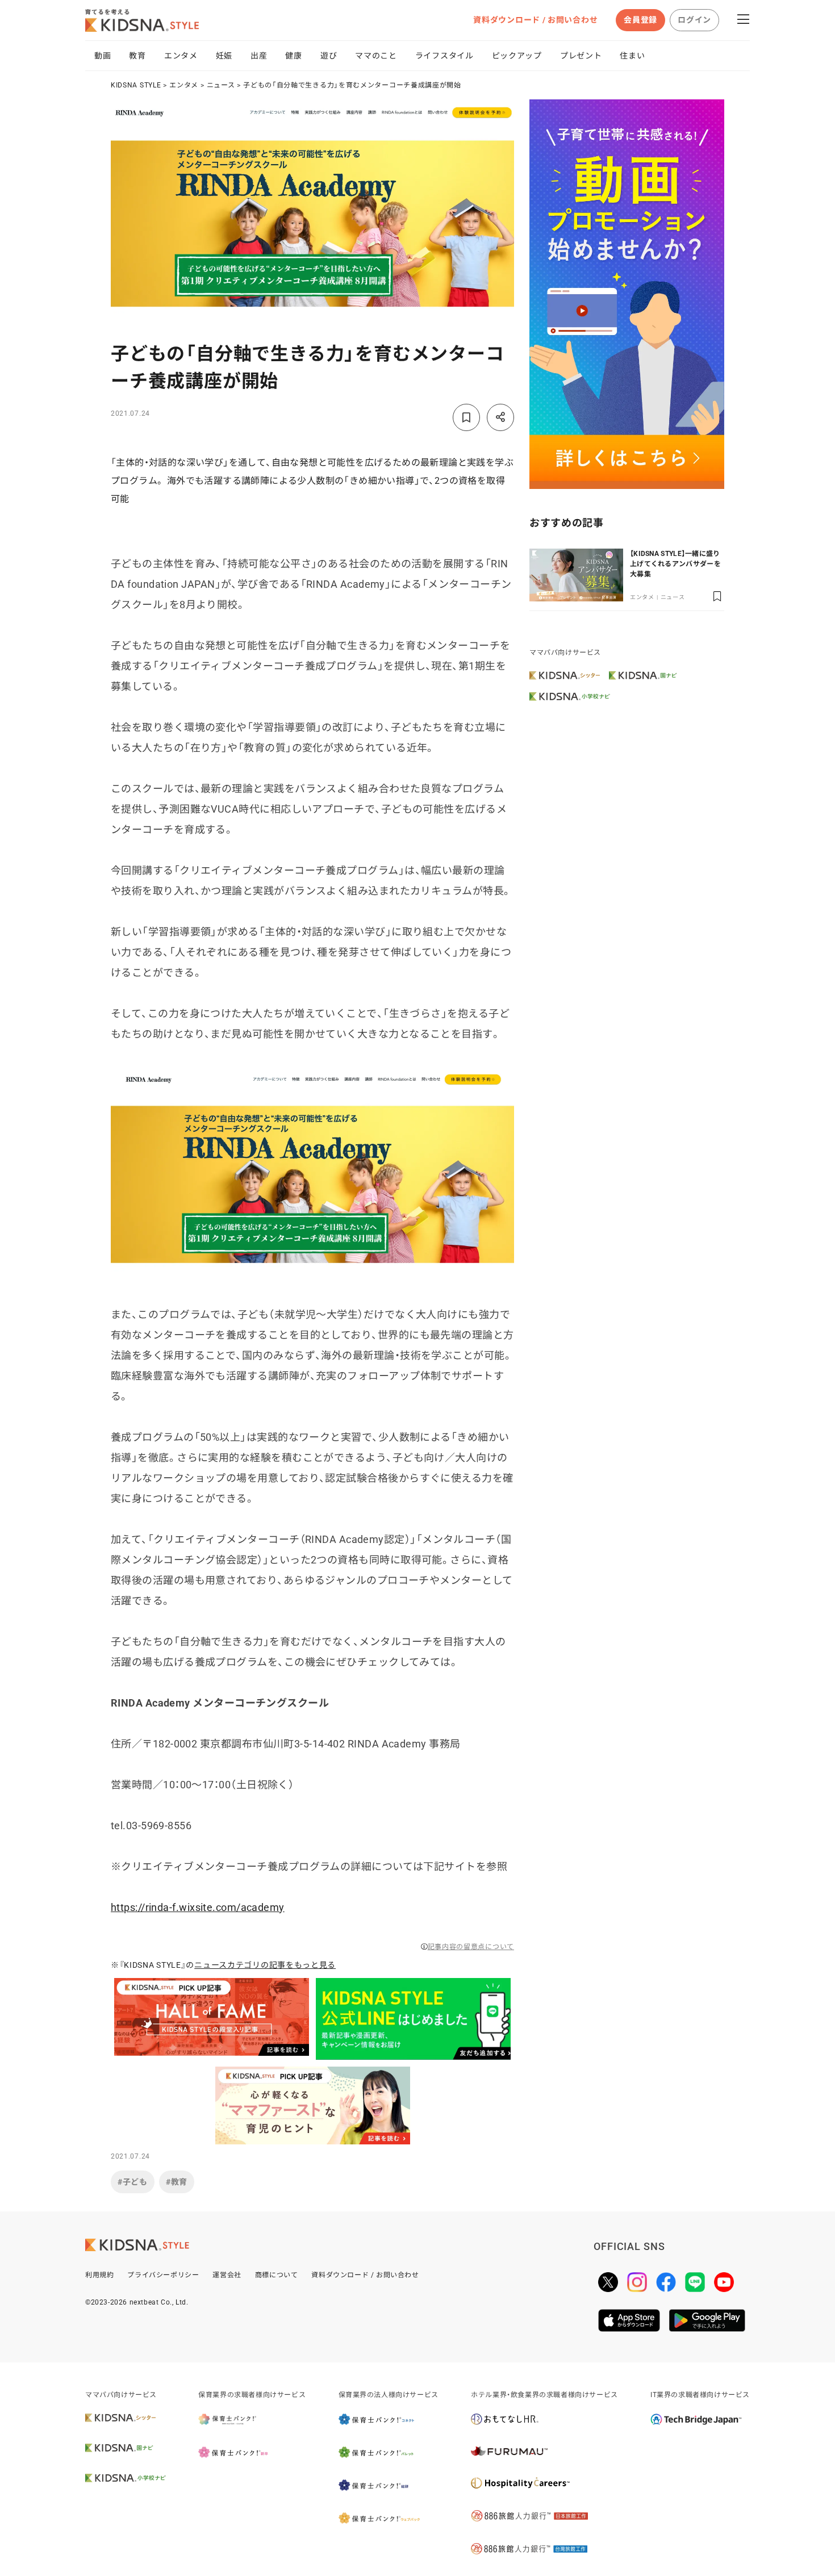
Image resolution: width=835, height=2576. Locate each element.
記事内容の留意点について (471, 1947)
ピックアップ (517, 56)
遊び (329, 56)
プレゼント (581, 56)
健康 (293, 56)
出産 (259, 56)
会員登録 (640, 20)
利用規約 (99, 2275)
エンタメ (181, 56)
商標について (277, 2275)
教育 (137, 56)
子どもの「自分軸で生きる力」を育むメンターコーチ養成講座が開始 (352, 85)
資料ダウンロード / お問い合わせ (535, 20)
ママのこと (376, 56)
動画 (103, 56)
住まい (632, 56)
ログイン (694, 20)
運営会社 (227, 2275)
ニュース (221, 85)
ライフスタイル (444, 56)
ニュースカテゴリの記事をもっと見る (265, 1965)
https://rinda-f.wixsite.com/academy (198, 1907)
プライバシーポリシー (163, 2275)
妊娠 (224, 56)
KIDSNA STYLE (136, 85)
